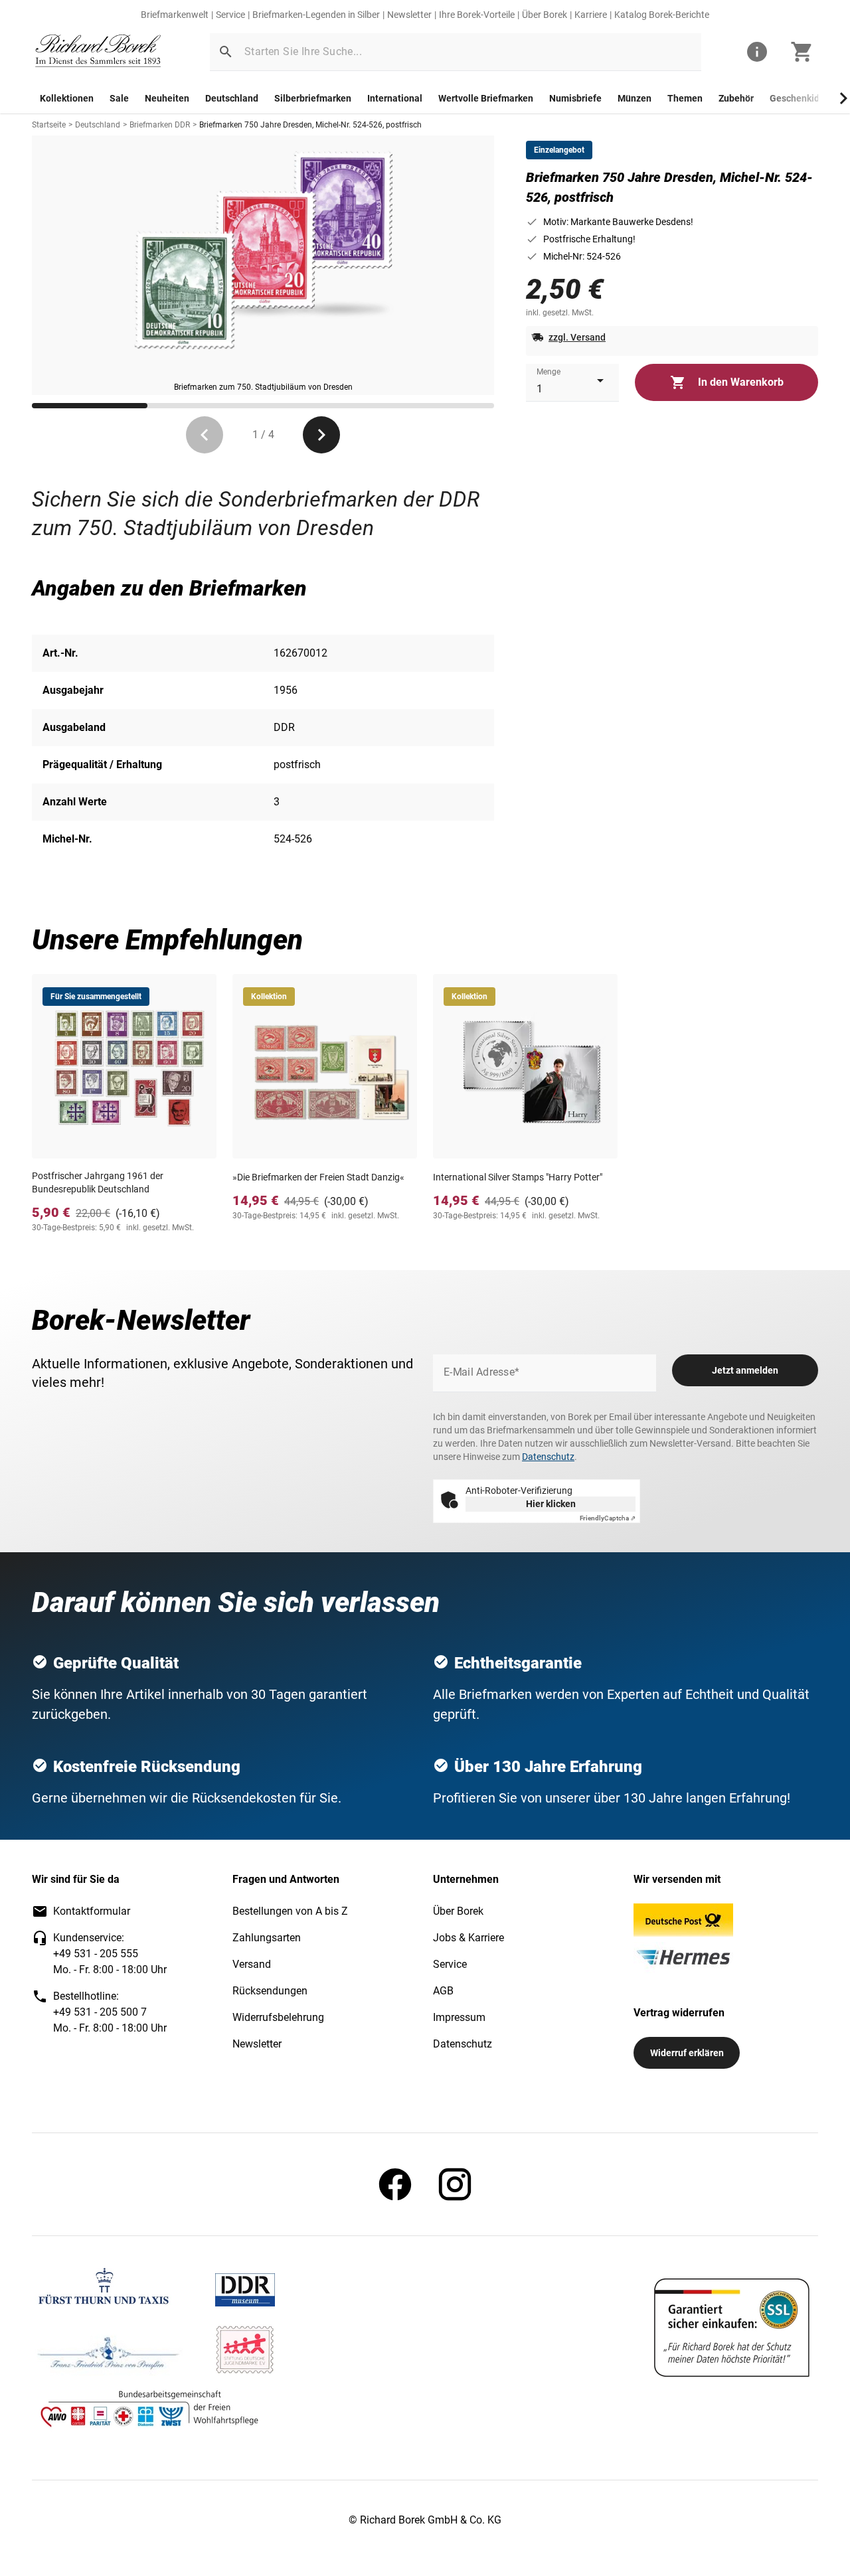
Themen (685, 98)
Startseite (49, 125)
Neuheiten (167, 98)
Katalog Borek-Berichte (662, 15)
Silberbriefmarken (313, 98)
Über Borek (545, 15)
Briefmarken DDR (160, 125)
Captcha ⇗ (608, 1518)
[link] (98, 52)
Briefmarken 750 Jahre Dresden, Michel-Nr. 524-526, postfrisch (310, 125)
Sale (119, 98)
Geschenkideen (803, 98)
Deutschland (232, 98)
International (395, 98)
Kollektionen (67, 98)
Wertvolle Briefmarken (486, 98)
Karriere (591, 15)
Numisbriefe (575, 98)
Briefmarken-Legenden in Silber (316, 15)
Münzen (635, 98)
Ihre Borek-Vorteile (477, 15)
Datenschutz (548, 1457)
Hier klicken (551, 1504)
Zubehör (736, 98)
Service (230, 15)
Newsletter (409, 15)
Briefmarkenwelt (175, 15)
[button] (226, 52)
